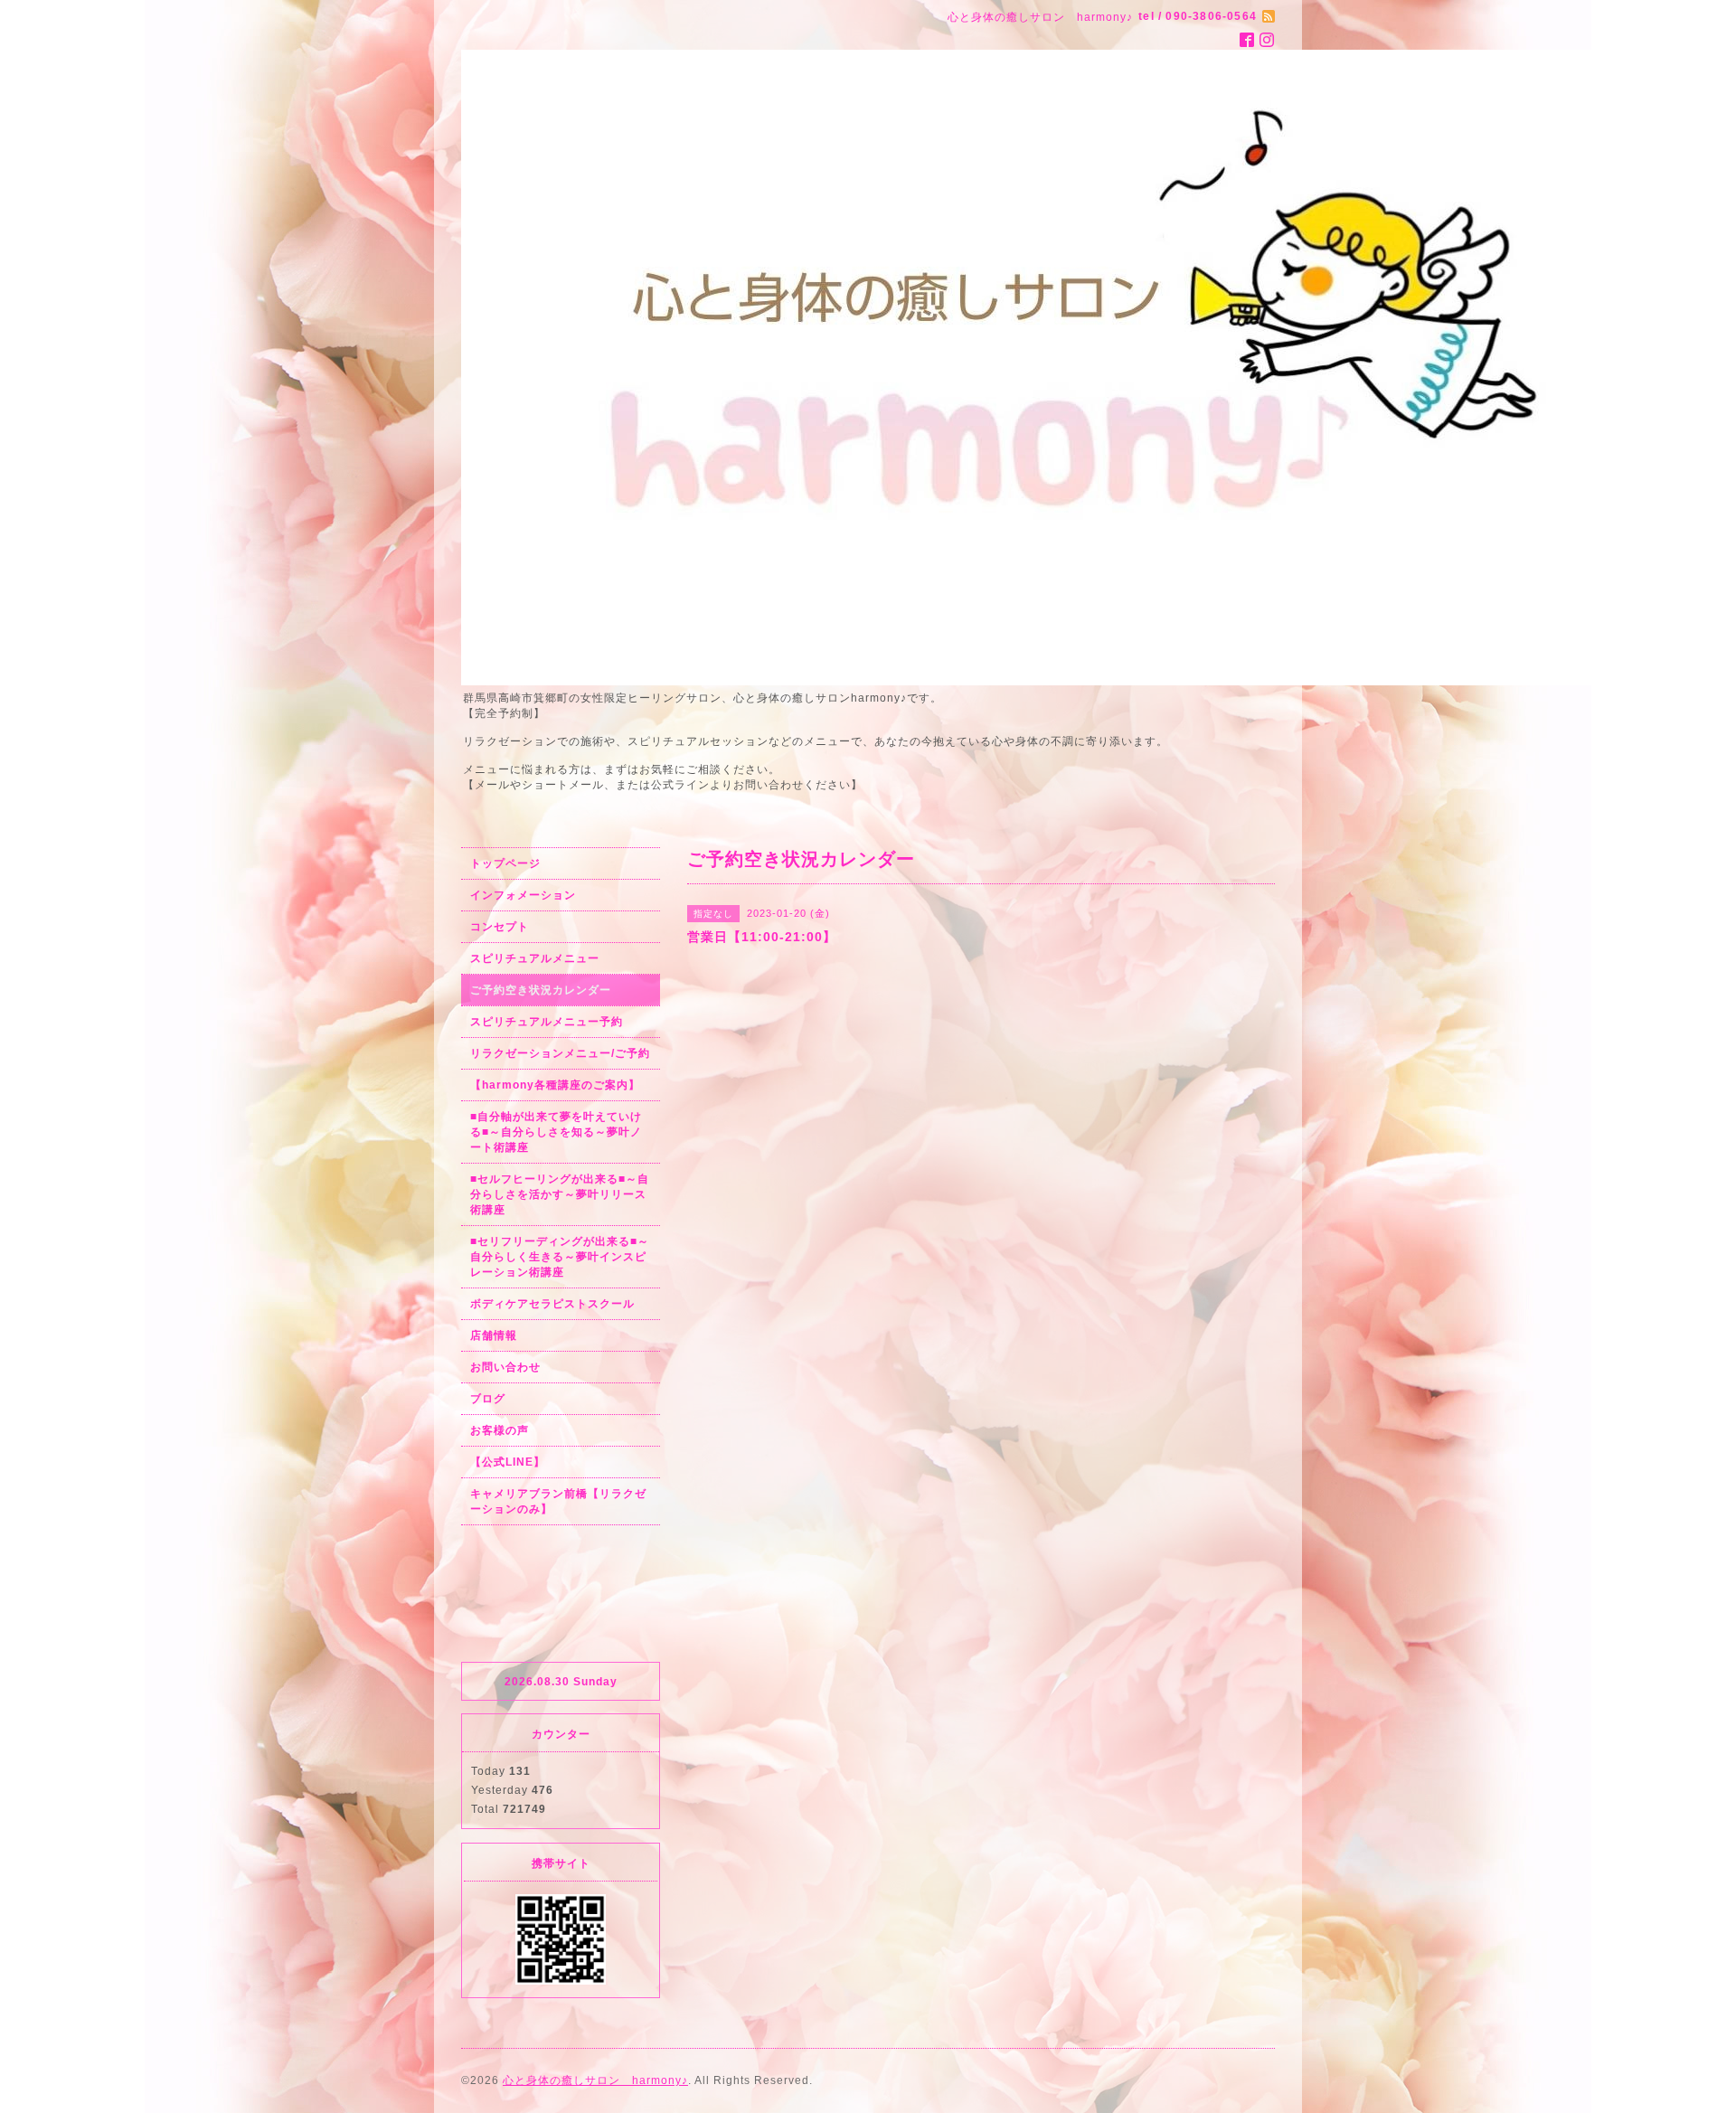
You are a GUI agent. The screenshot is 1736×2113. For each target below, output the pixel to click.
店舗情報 (494, 1335)
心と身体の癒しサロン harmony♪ (595, 2080)
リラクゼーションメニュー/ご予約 (560, 1053)
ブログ (488, 1399)
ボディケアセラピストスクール (552, 1304)
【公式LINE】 (508, 1462)
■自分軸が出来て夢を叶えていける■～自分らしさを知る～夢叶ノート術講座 (556, 1132)
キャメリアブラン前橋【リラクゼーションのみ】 (558, 1501)
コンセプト (500, 927)
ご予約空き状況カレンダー (541, 990)
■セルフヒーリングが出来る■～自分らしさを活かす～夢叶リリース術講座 (560, 1194)
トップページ (505, 863)
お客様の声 (500, 1430)
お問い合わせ (505, 1367)
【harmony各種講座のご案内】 (555, 1085)
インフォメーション (523, 895)
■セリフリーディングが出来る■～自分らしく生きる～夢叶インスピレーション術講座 (560, 1257)
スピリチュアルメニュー (535, 958)
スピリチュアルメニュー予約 (547, 1022)
